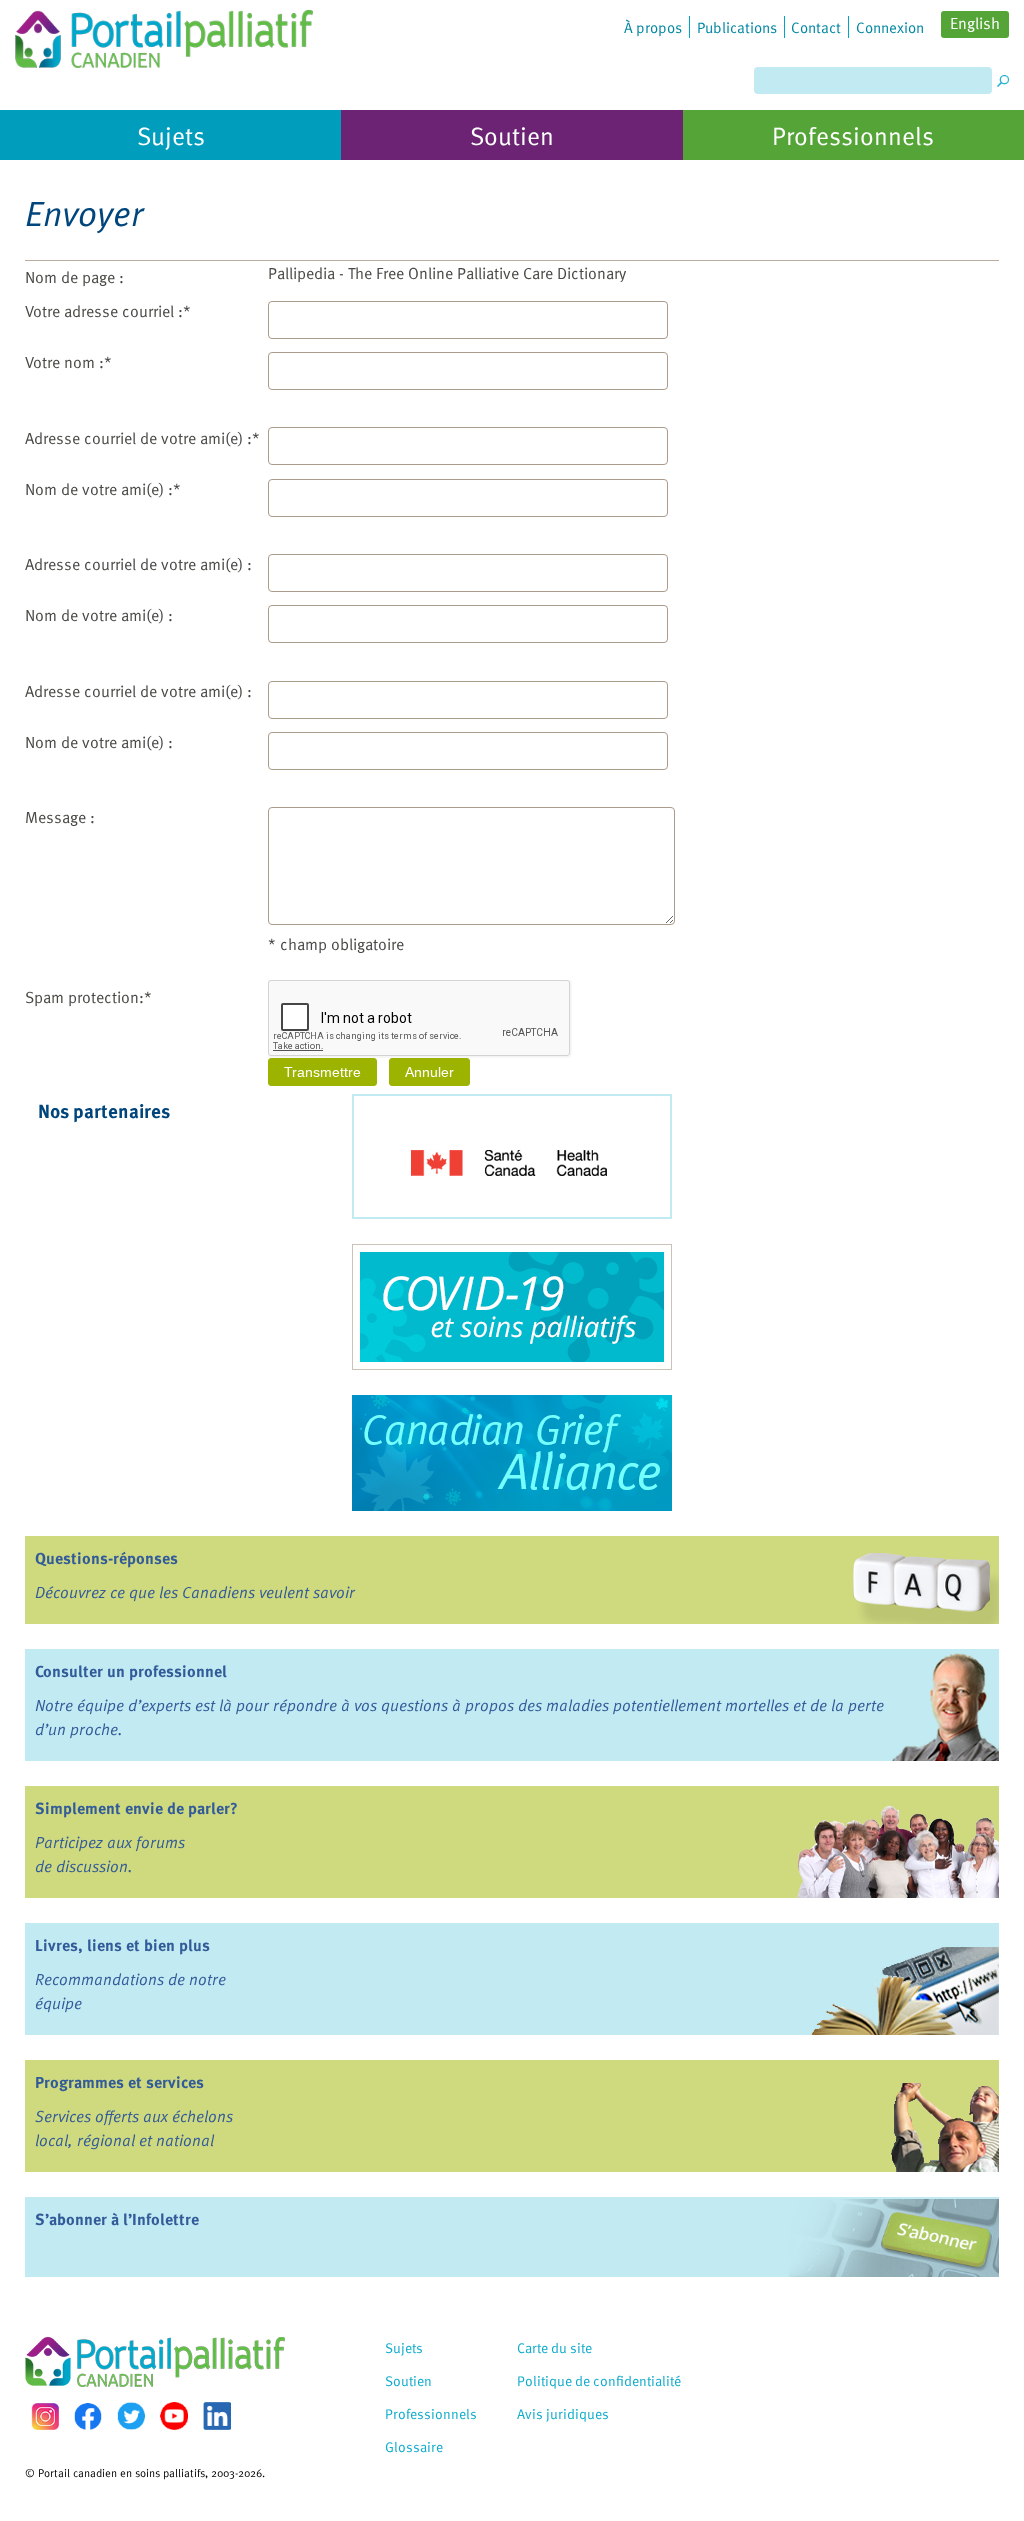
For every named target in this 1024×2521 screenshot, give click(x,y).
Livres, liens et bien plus (122, 1945)
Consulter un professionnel (131, 1671)
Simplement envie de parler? (136, 1808)
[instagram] (45, 2416)
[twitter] (131, 2416)
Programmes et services (119, 2082)
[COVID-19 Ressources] (512, 1307)
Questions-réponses (106, 1558)
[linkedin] (217, 2416)
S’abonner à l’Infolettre (117, 2219)
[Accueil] (164, 34)
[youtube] (174, 2416)
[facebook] (88, 2416)
